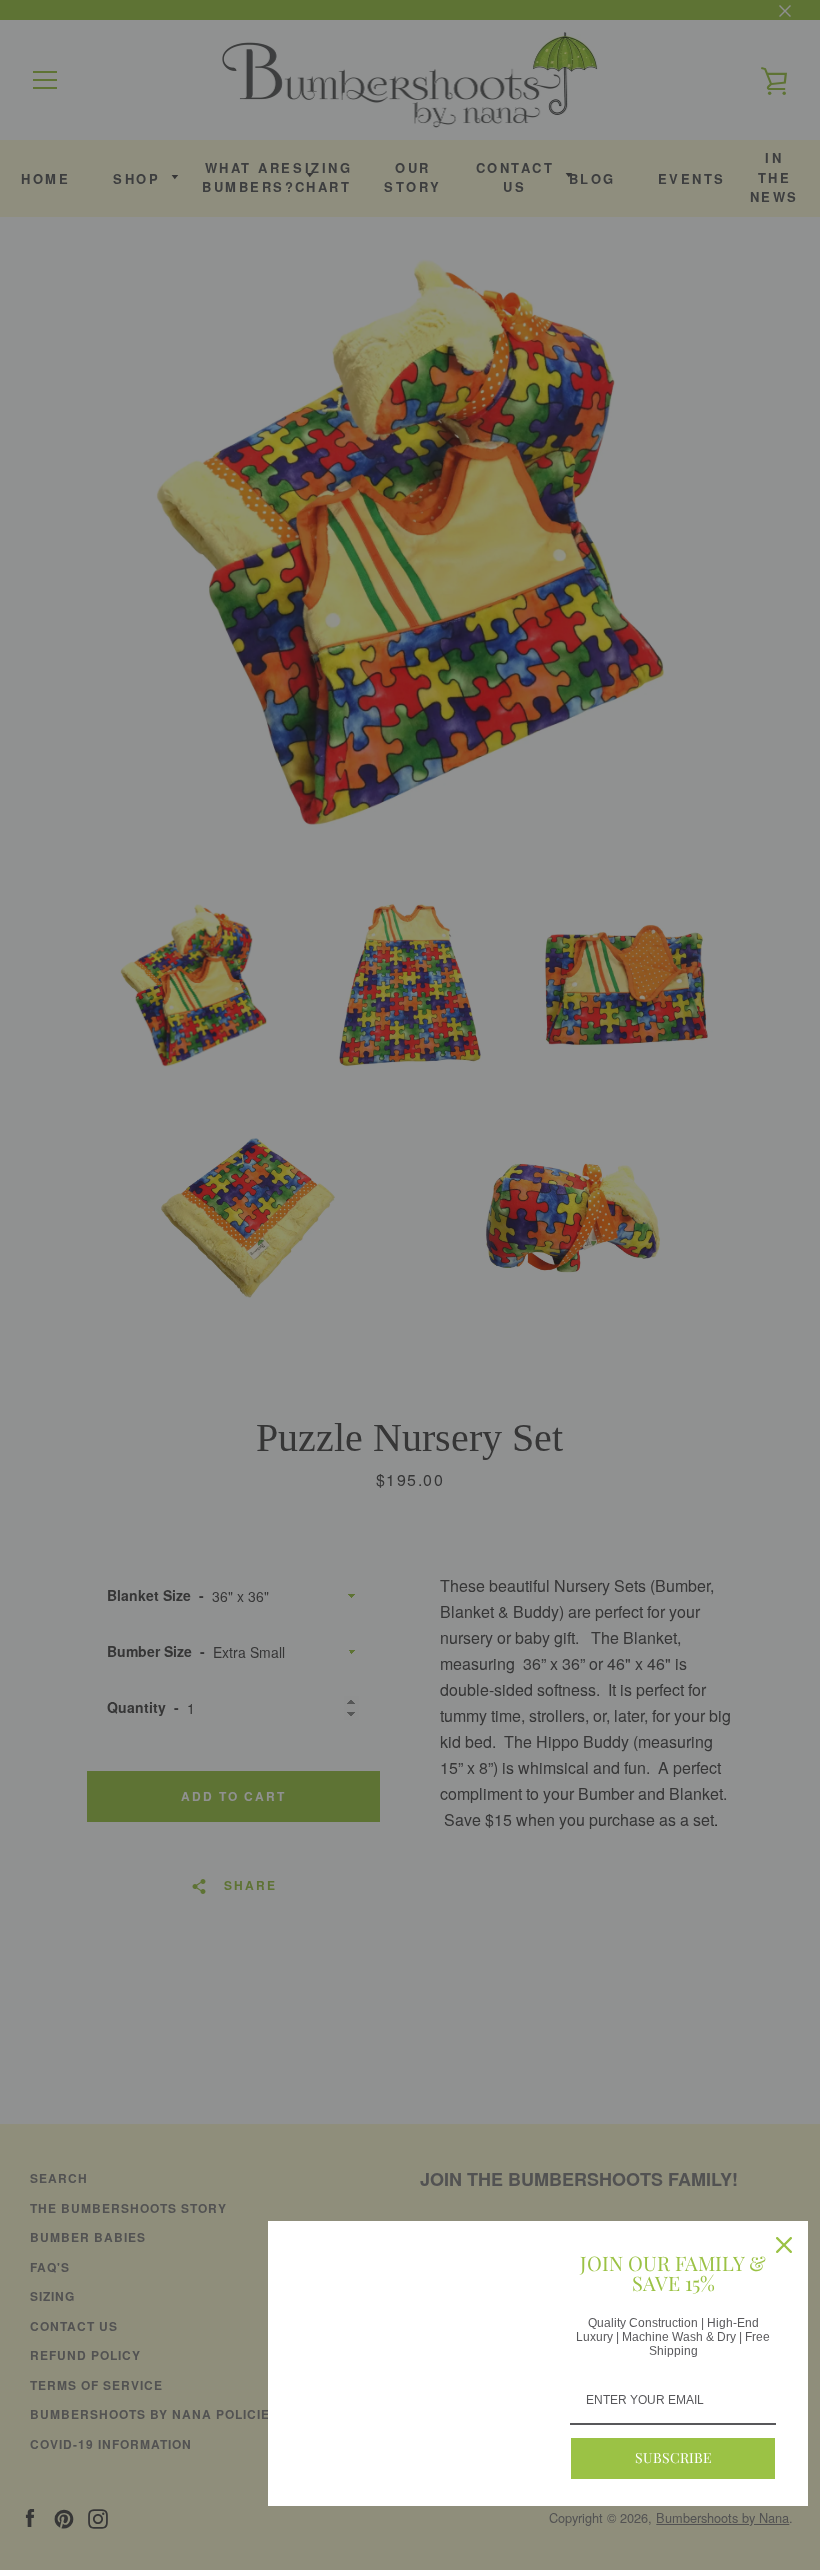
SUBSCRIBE (673, 2457)
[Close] (784, 2245)
